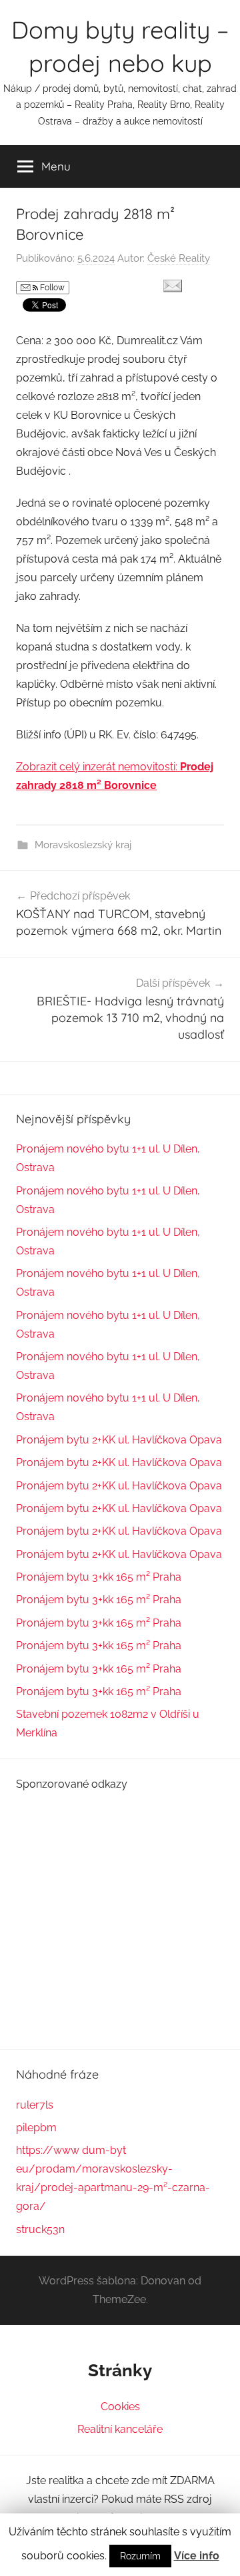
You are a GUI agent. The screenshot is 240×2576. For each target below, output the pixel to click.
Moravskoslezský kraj (83, 845)
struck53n (40, 2229)
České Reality (179, 258)
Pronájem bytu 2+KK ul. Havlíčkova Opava (119, 1440)
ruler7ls (35, 2105)
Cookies (120, 2407)
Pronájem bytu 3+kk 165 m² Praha (99, 1577)
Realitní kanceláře (120, 2429)
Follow (51, 288)
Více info (197, 2556)
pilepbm (36, 2128)
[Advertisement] (120, 1914)
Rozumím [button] (140, 2556)
